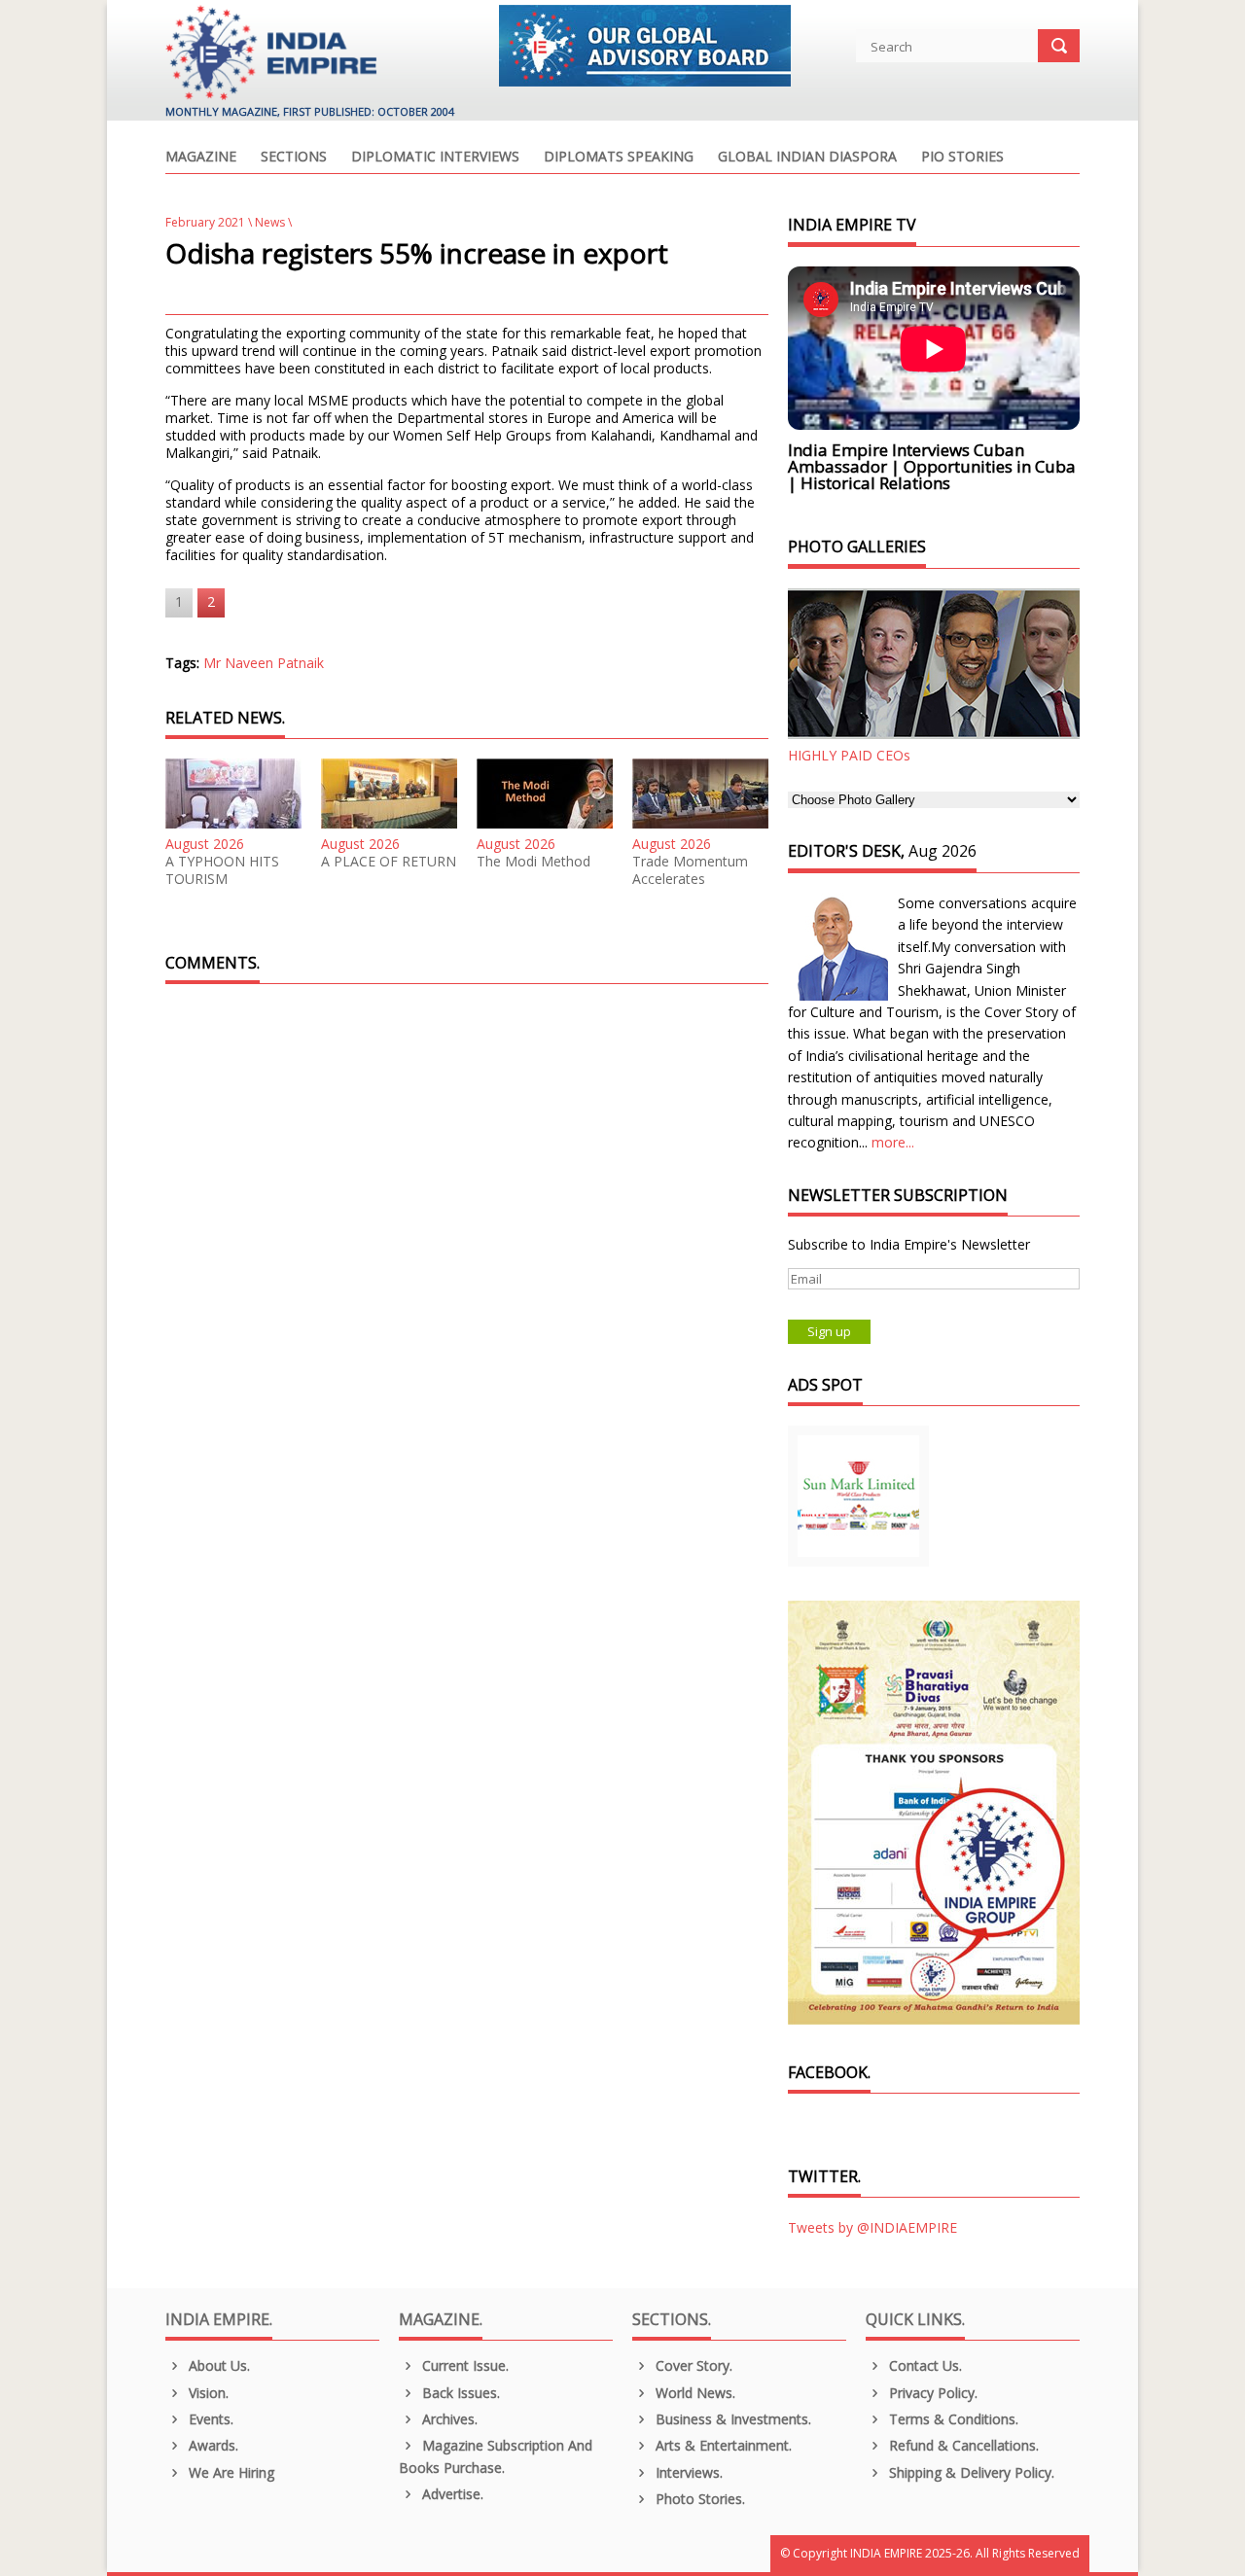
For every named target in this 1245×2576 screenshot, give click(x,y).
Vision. (207, 2393)
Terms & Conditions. (952, 2419)
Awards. (212, 2445)
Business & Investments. (731, 2419)
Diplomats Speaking (619, 158)
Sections (294, 158)
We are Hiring (230, 2472)
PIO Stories (962, 158)
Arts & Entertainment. (722, 2445)
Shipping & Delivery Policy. (970, 2472)
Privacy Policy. (931, 2393)
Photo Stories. (698, 2499)
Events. (209, 2419)
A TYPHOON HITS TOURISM (222, 870)
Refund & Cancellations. (962, 2445)
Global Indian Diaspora (807, 158)
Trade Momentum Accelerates (690, 870)
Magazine (201, 158)
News (270, 222)
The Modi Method (534, 862)
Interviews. (687, 2472)
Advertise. (451, 2494)
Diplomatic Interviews (435, 158)
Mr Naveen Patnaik (264, 663)
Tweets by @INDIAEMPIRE (872, 2227)
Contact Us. (924, 2365)
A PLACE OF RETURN (389, 862)
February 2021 (205, 222)
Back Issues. (459, 2393)
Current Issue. (463, 2365)
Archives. (448, 2419)
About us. (217, 2365)
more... (893, 1142)
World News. (694, 2393)
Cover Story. (692, 2365)
